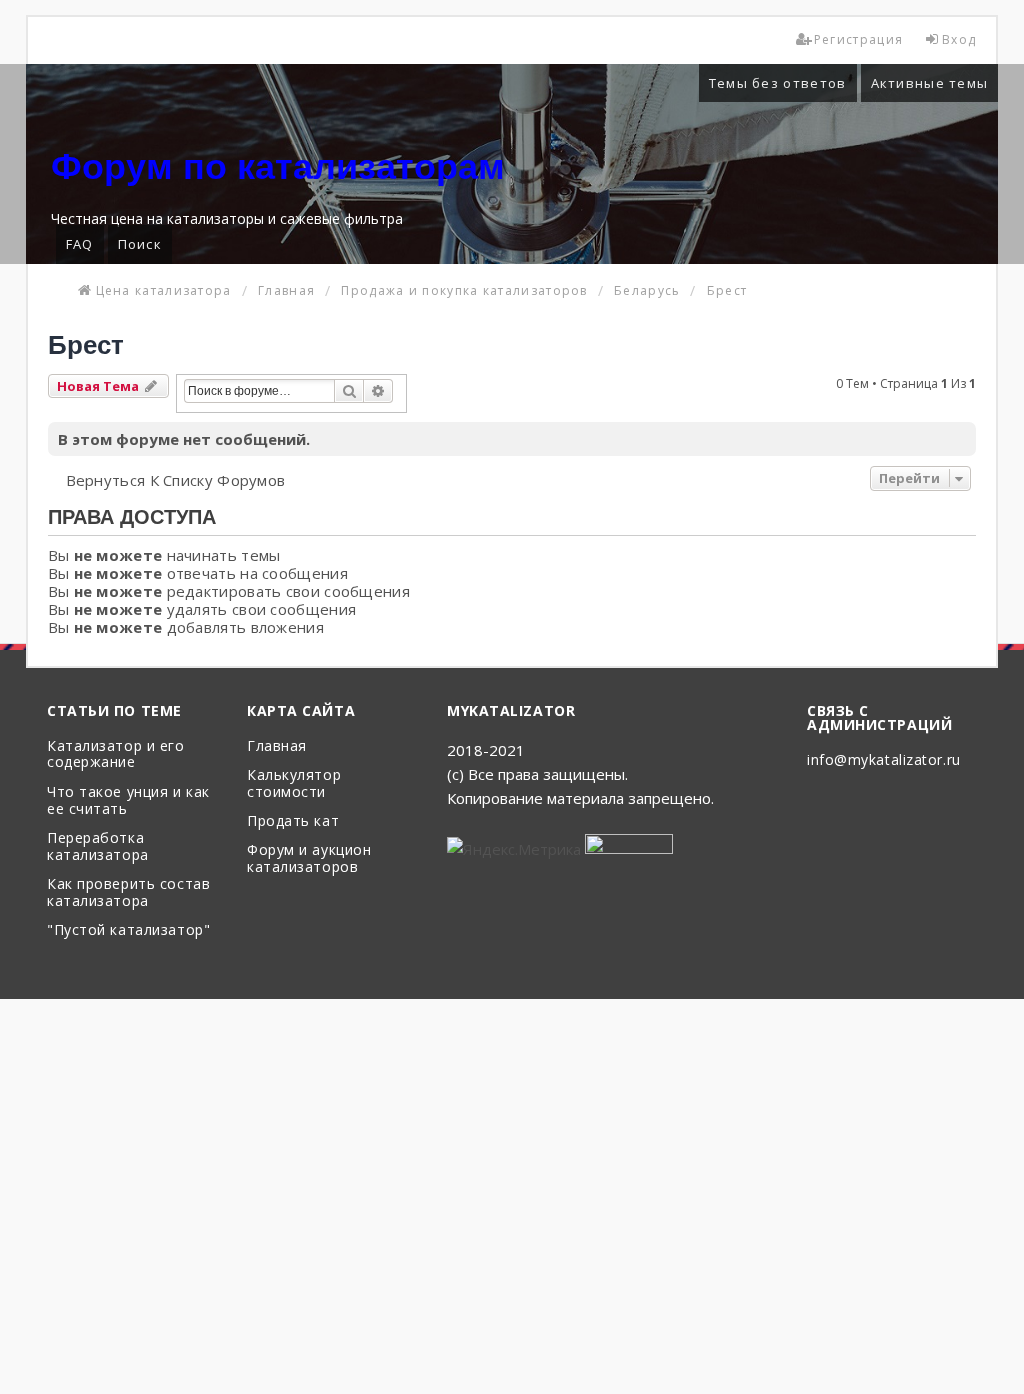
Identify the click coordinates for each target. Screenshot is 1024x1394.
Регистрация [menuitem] (858, 39)
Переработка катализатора (98, 847)
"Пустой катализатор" (128, 930)
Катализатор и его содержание (116, 755)
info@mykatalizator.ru (884, 760)
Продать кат (293, 821)
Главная (277, 746)
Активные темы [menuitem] (930, 83)
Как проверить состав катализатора (128, 893)
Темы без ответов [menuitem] (778, 83)
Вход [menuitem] (959, 39)
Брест (86, 345)
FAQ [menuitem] (80, 244)
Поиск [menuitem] (140, 244)
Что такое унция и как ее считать (128, 801)
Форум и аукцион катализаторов (309, 859)
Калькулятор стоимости (294, 784)
